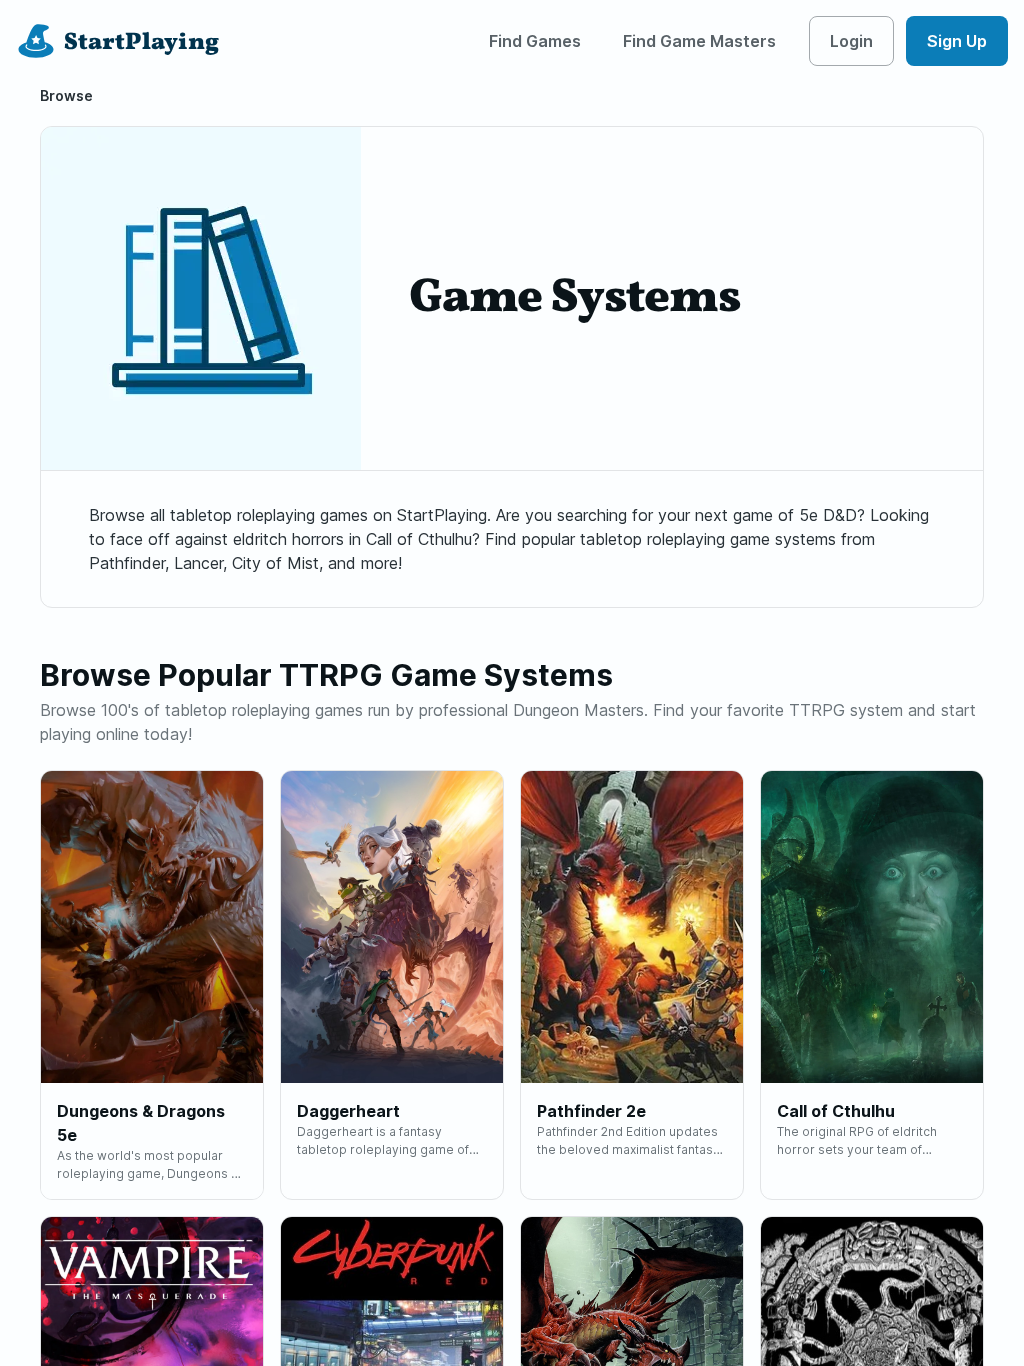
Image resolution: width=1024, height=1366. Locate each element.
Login (851, 41)
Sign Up (957, 41)
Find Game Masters (699, 41)
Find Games (535, 41)
